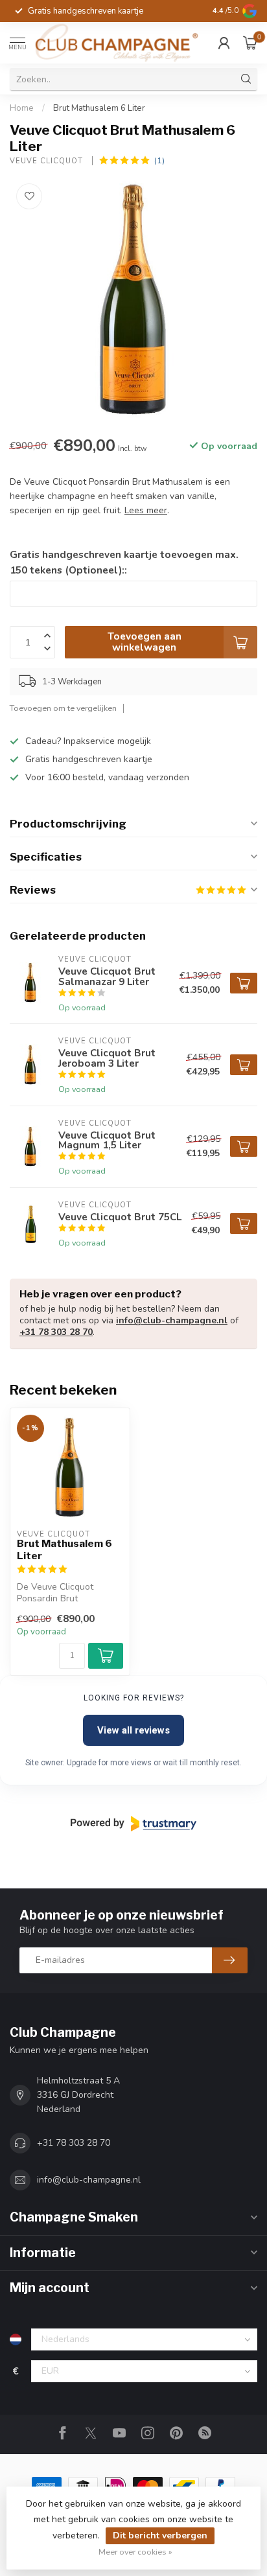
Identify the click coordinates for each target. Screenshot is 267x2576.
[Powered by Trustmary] (133, 1824)
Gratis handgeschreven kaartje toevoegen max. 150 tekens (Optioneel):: (124, 562)
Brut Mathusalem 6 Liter (99, 108)
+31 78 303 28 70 (56, 1332)
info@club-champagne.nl (172, 1320)
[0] (250, 43)
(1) (159, 160)
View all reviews (133, 1730)
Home (22, 108)
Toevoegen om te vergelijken (63, 708)
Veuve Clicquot (48, 161)
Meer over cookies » (135, 2552)
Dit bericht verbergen (160, 2535)
